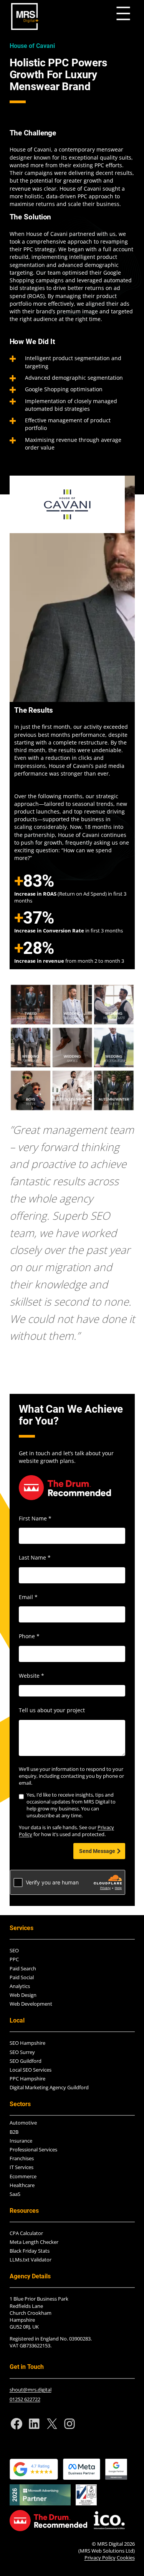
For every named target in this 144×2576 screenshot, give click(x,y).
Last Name (35, 1557)
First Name (35, 1518)
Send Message (97, 1851)
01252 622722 (25, 2399)
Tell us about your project (52, 1710)
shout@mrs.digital (31, 2390)
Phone (29, 1636)
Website (31, 1676)
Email (28, 1597)
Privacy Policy (100, 2558)
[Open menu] (123, 13)
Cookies (126, 2558)
